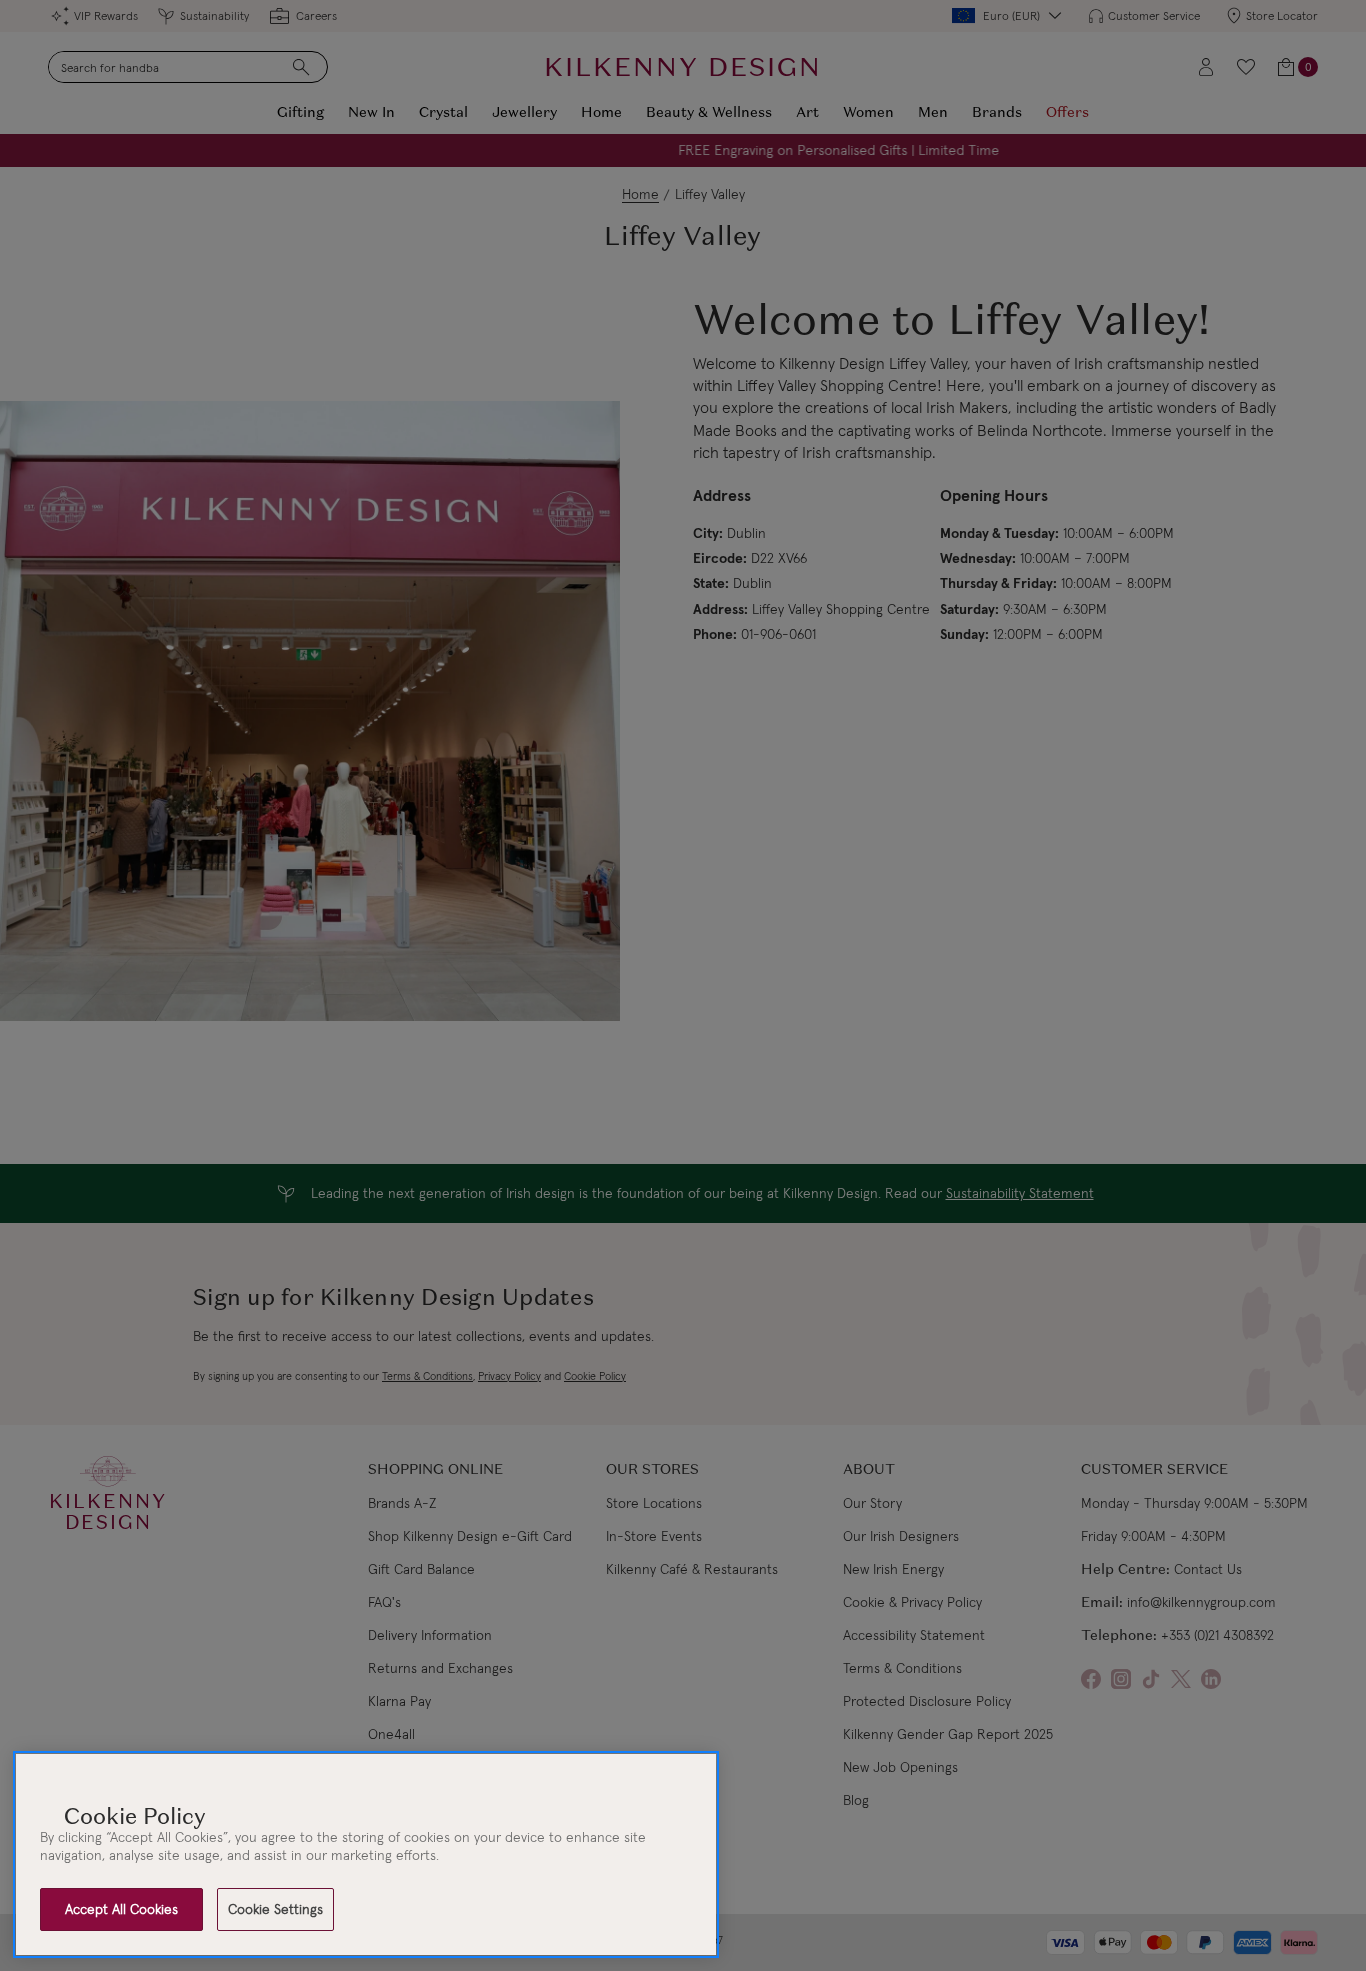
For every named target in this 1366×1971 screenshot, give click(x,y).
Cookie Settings (275, 1909)
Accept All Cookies (121, 1909)
